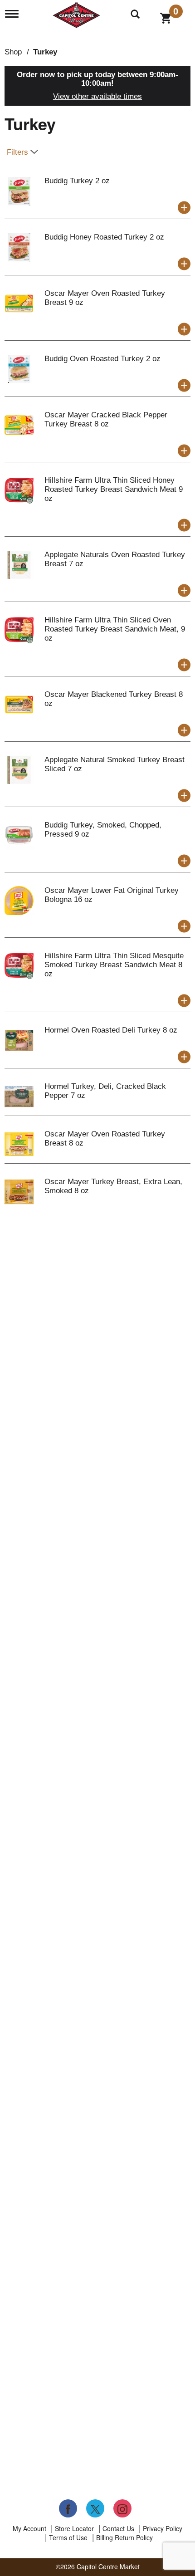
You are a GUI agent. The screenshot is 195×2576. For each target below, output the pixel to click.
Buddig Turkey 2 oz (77, 181)
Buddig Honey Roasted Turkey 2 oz (104, 237)
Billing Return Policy (124, 2537)
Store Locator (74, 2528)
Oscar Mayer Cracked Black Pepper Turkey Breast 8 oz (106, 419)
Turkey (45, 52)
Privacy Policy (163, 2528)
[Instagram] (122, 2508)
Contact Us (118, 2528)
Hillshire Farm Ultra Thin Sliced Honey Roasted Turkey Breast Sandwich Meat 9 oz (114, 489)
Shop (13, 52)
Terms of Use (68, 2537)
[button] (184, 208)
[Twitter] (95, 2508)
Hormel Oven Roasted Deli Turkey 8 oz (111, 1030)
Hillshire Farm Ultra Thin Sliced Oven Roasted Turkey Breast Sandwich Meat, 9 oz (115, 629)
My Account (29, 2528)
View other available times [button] (97, 96)
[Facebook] (68, 2508)
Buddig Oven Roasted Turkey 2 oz (102, 359)
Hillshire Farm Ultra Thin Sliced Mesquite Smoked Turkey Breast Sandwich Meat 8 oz (114, 965)
